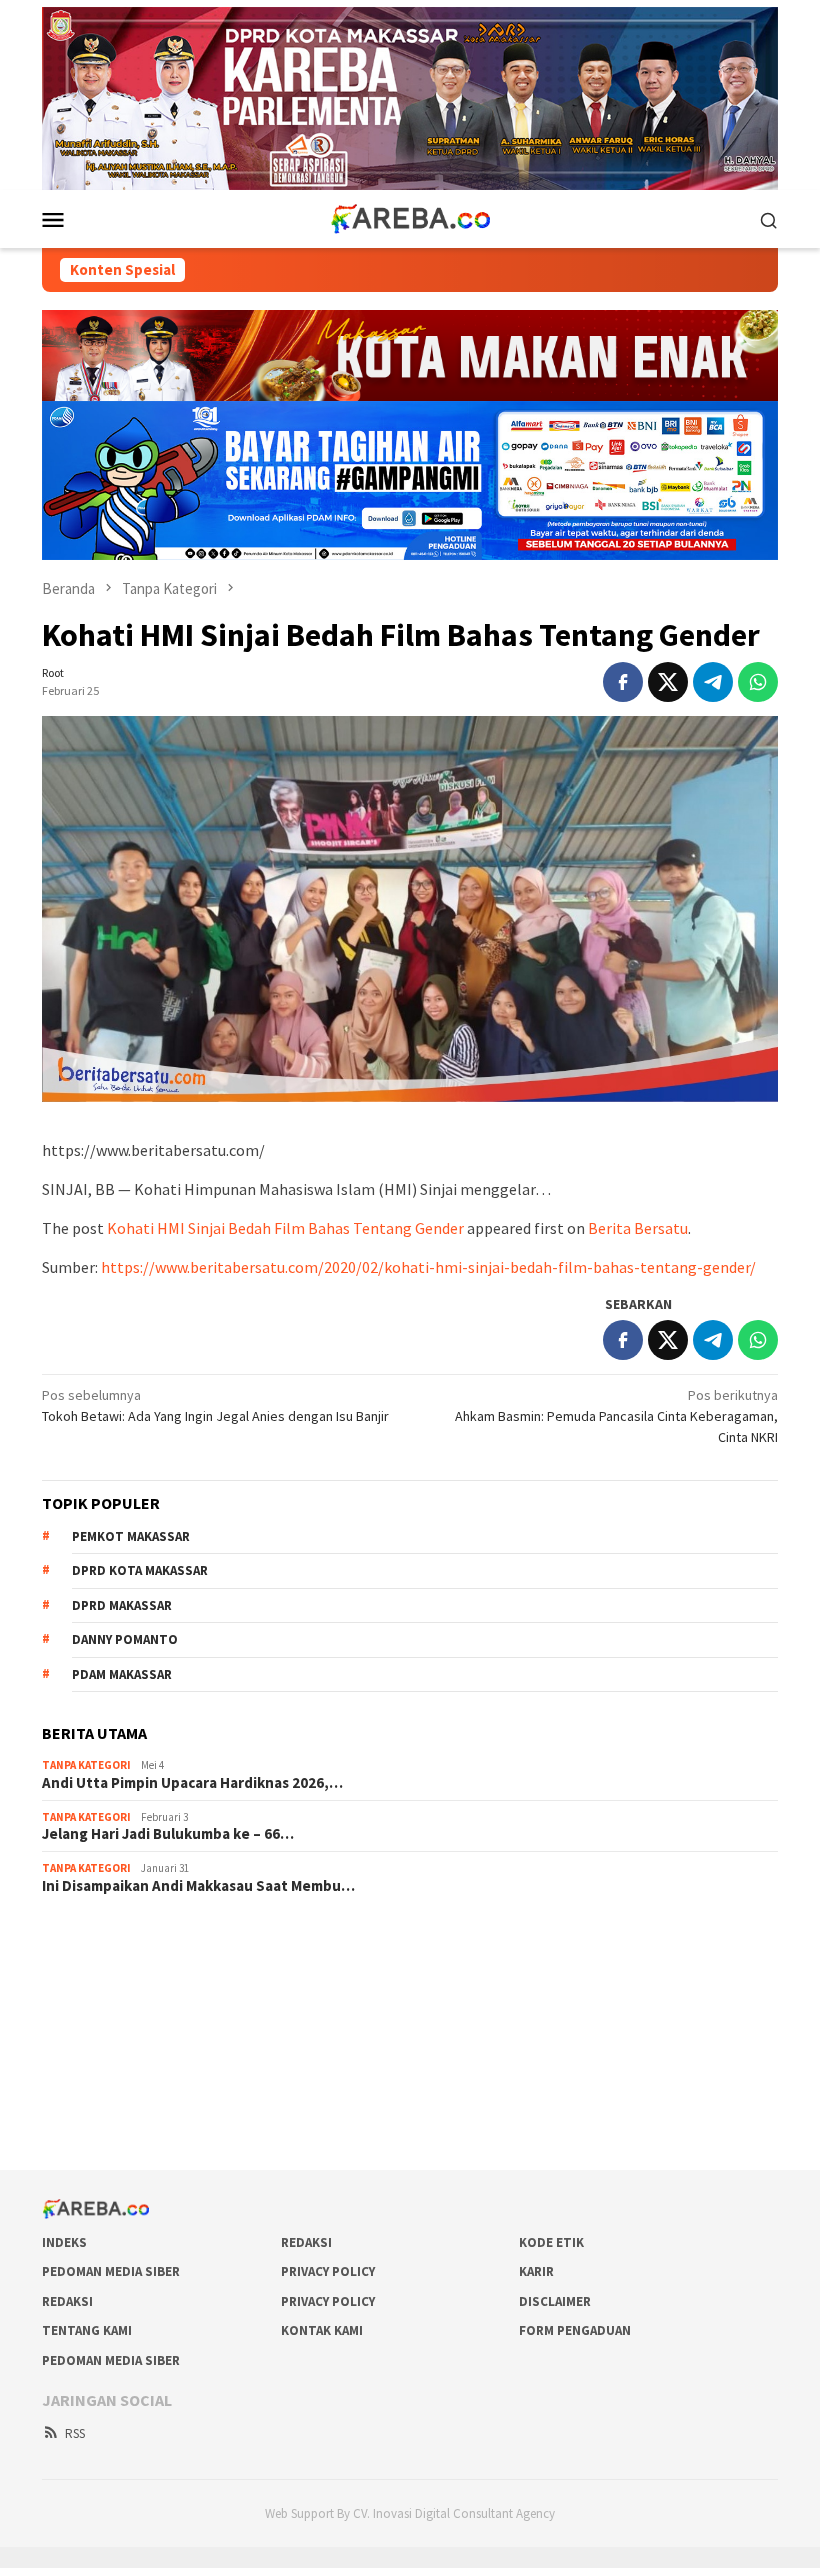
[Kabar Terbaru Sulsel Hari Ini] (410, 218)
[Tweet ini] (668, 682)
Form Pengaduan (575, 2330)
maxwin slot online (96, 1965)
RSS (75, 2433)
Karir (536, 2271)
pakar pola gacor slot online (125, 2100)
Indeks (64, 2242)
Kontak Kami (322, 2330)
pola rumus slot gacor (107, 1992)
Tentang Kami (87, 2330)
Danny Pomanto (125, 1639)
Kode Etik (551, 2242)
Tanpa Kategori (86, 1765)
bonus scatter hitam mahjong (129, 2073)
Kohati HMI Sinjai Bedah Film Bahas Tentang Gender (285, 1228)
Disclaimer (555, 2301)
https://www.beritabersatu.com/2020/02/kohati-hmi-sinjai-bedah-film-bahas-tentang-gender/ (428, 1267)
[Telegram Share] (713, 682)
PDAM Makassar (122, 1674)
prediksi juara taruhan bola (121, 2127)
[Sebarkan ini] (623, 682)
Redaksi (306, 2242)
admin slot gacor (92, 2019)
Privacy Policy (328, 2271)
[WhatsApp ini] (758, 682)
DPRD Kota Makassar (140, 1570)
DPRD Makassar (122, 1605)
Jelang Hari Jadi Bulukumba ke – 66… (168, 1834)
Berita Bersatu (638, 1228)
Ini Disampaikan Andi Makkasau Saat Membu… (198, 1886)
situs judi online (88, 2046)
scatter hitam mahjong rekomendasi (150, 1938)
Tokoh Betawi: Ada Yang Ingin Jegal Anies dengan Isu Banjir (215, 1405)
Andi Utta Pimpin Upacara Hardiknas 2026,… (192, 1783)
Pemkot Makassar (131, 1536)
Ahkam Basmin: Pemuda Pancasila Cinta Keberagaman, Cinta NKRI (616, 1416)
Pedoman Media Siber (111, 2271)
